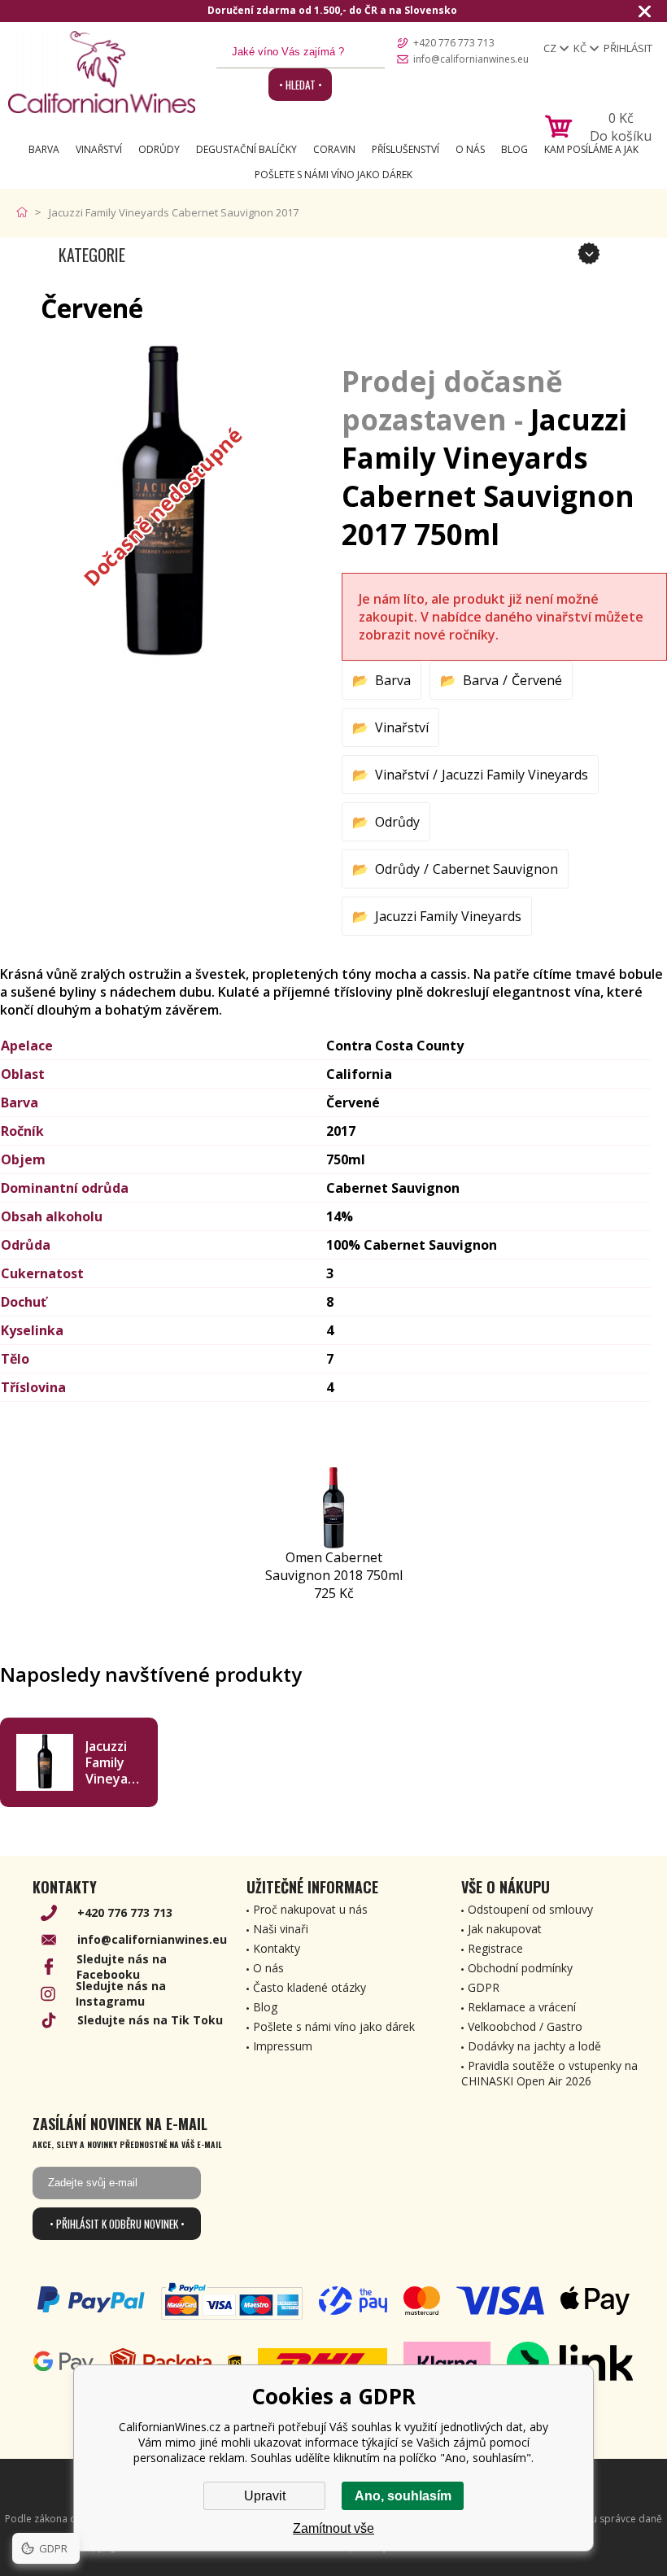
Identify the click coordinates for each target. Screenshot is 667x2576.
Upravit (265, 2496)
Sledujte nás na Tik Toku (150, 2020)
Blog (514, 149)
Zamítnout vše (333, 2528)
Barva (44, 149)
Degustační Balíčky (246, 149)
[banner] (102, 72)
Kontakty (277, 1948)
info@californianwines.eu (471, 59)
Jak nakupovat (505, 1929)
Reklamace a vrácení (522, 2007)
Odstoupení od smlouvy (530, 1909)
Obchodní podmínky (520, 1968)
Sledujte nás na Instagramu (121, 1993)
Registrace (495, 1948)
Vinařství (99, 149)
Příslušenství (405, 149)
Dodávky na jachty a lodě (534, 2046)
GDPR (484, 1987)
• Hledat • (301, 85)
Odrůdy (159, 149)
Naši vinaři (281, 1929)
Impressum (283, 2046)
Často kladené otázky (310, 1987)
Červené (537, 680)
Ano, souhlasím (403, 2496)
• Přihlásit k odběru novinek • (117, 2224)
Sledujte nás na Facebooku (122, 1967)
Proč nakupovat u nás (310, 1909)
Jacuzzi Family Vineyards (515, 775)
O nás (470, 149)
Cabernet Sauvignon (495, 869)
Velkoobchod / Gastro (525, 2026)
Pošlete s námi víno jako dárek (333, 175)
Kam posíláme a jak (591, 149)
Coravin (334, 149)
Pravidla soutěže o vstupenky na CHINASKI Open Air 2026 (549, 2073)
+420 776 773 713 (454, 43)
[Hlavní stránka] (26, 212)
